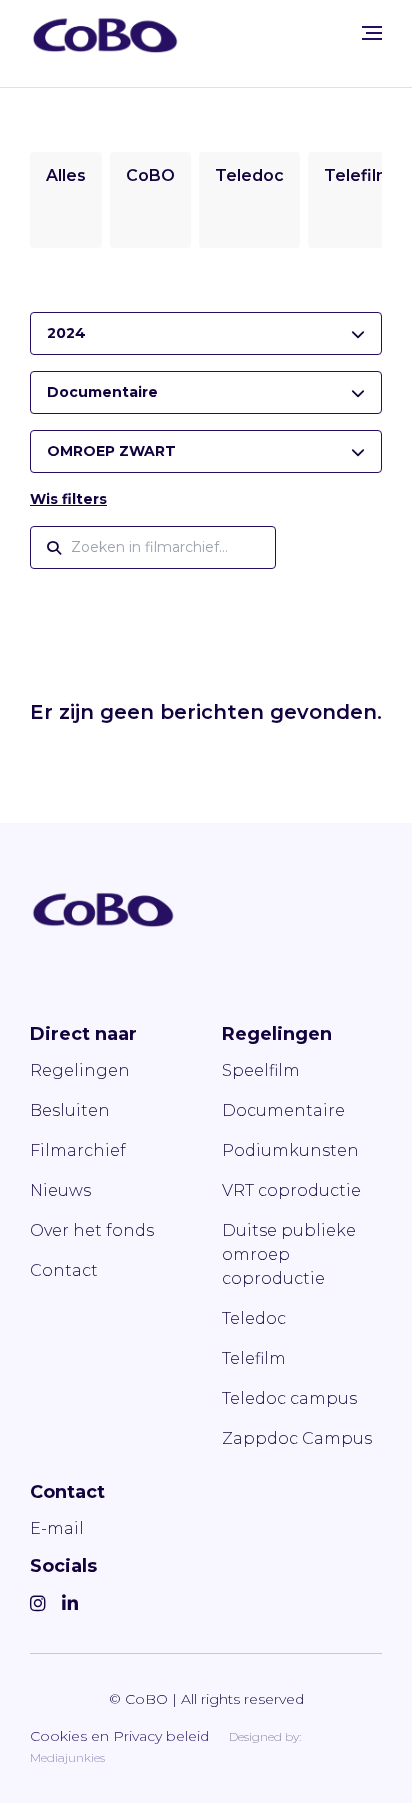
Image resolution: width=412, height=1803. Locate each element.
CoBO (150, 175)
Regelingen (80, 1070)
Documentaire (283, 1110)
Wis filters (68, 499)
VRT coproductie (291, 1190)
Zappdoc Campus (297, 1438)
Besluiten (70, 1110)
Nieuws (60, 1190)
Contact (64, 1270)
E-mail (57, 1528)
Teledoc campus (289, 1398)
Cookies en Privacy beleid (119, 1736)
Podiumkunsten (290, 1150)
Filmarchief (78, 1150)
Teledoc (249, 175)
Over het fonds (92, 1230)
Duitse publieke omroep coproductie (289, 1254)
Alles (66, 175)
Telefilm (358, 175)
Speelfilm (261, 1070)
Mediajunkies (67, 1757)
